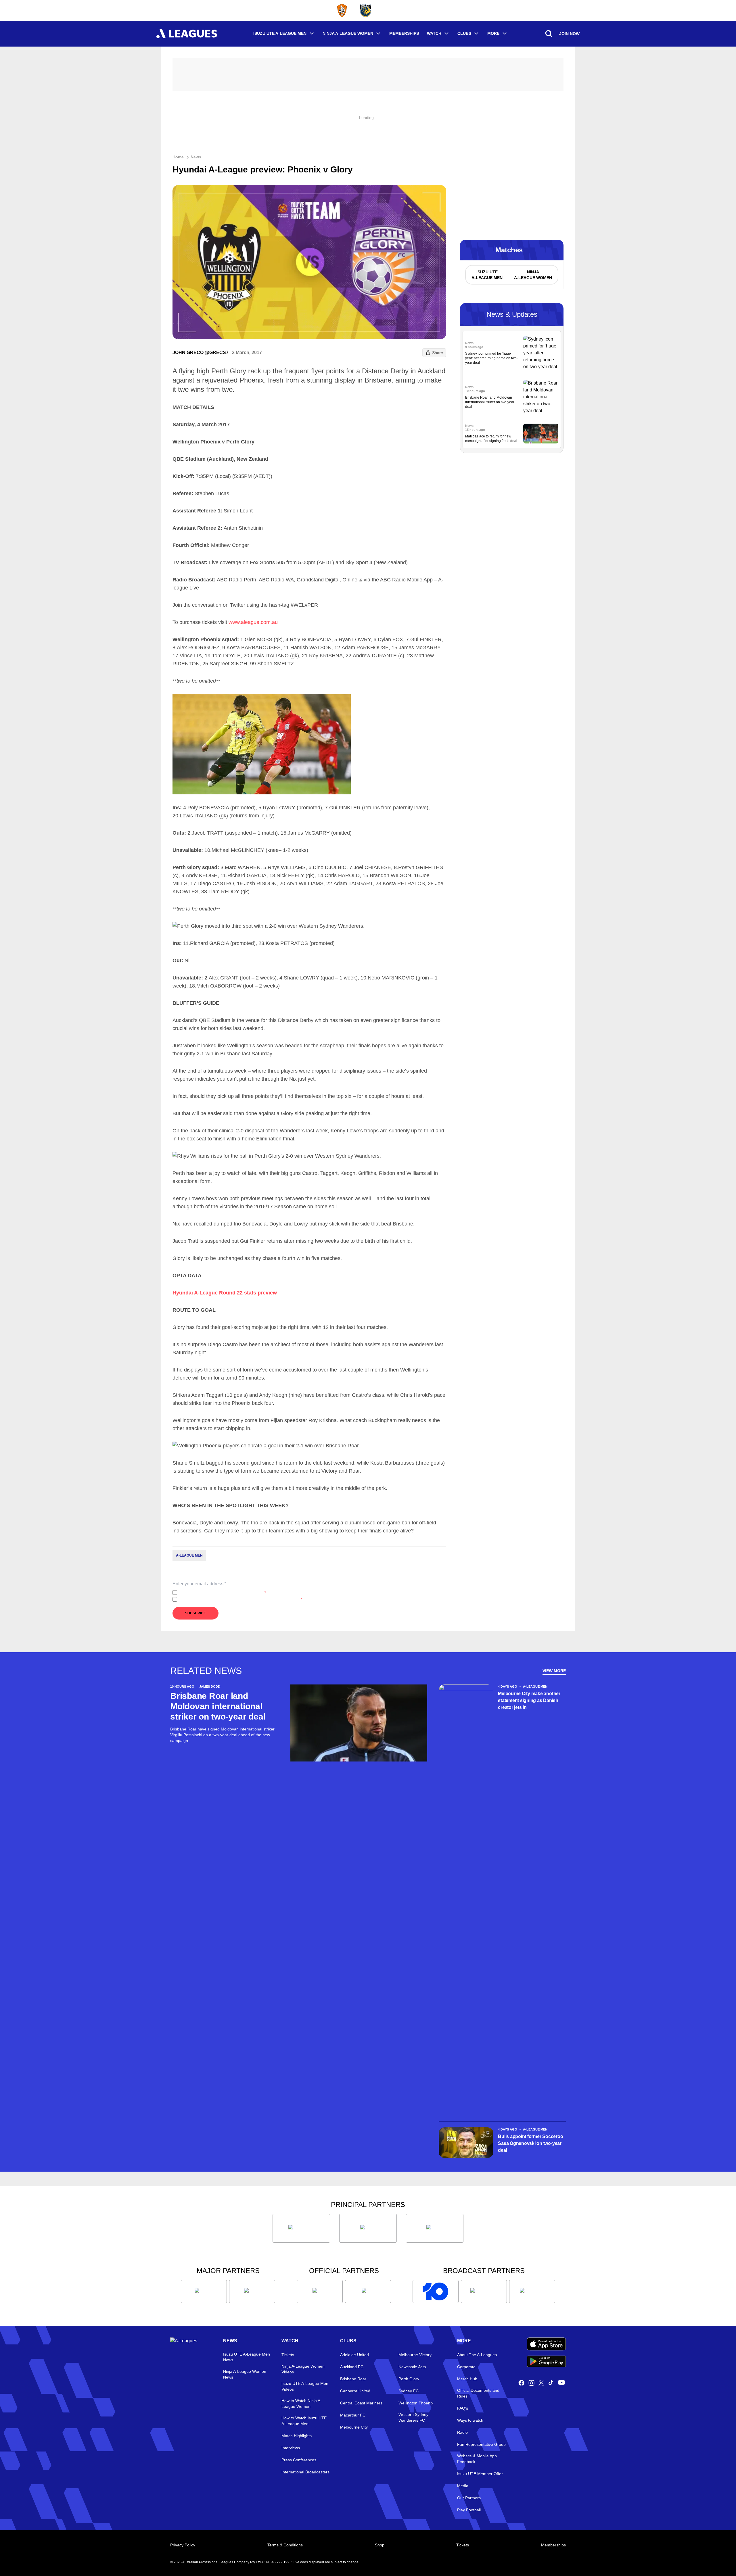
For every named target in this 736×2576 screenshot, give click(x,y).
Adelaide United (354, 2355)
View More (554, 1671)
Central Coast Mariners (361, 2403)
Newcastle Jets (412, 2367)
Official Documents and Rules (478, 2393)
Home (178, 157)
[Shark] (435, 2228)
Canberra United (355, 2391)
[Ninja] (368, 2228)
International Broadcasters (305, 2472)
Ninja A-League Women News (245, 2374)
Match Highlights (297, 2436)
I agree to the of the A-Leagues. (223, 1593)
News (196, 157)
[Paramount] (484, 2291)
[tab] (487, 275)
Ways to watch (470, 2420)
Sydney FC (409, 2391)
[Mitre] (320, 2291)
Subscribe (195, 1613)
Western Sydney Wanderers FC (413, 2417)
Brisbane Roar (353, 2379)
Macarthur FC (353, 2415)
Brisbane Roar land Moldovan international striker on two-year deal (490, 402)
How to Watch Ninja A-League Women (302, 2404)
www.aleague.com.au (253, 622)
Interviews (291, 2448)
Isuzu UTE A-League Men (280, 33)
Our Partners (469, 2498)
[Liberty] (204, 2291)
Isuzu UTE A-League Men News (247, 2357)
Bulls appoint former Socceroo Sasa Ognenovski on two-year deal (530, 2143)
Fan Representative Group (481, 2444)
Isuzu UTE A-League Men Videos (305, 2386)
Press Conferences (299, 2460)
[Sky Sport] (532, 2291)
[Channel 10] (436, 2291)
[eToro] (252, 2291)
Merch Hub (467, 2379)
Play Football (469, 2510)
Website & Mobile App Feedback (477, 2459)
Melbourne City (354, 2427)
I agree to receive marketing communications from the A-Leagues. (241, 1599)
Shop (380, 2545)
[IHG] (368, 2291)
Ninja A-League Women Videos (303, 2369)
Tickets (288, 2355)
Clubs (464, 33)
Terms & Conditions (285, 2545)
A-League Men (189, 1555)
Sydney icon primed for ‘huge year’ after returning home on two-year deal (491, 358)
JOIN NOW (569, 34)
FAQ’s (463, 2408)
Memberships (404, 33)
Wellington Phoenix (416, 2403)
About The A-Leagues (477, 2355)
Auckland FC (352, 2367)
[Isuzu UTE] (301, 2228)
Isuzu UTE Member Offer (480, 2474)
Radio (462, 2432)
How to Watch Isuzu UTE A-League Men (304, 2421)
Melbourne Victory (415, 2355)
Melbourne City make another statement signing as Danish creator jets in (529, 1700)
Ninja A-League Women (348, 33)
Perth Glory (409, 2379)
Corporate (466, 2367)
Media (463, 2486)
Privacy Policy (217, 1593)
